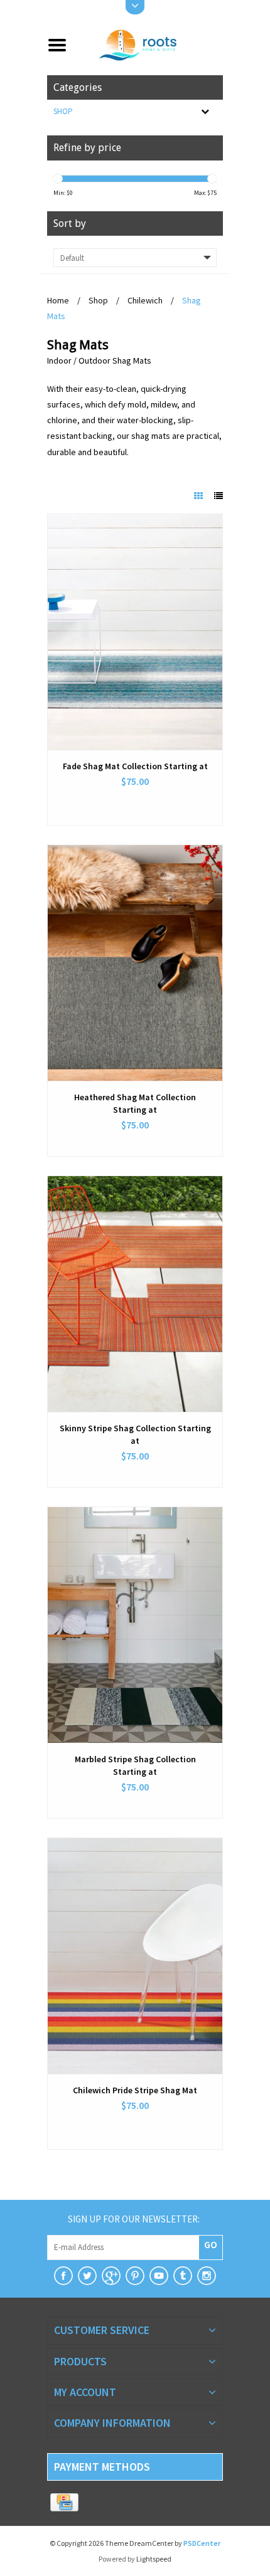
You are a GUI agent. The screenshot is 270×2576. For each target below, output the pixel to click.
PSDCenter (202, 2543)
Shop (63, 111)
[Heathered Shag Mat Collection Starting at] (135, 963)
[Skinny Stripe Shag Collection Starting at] (135, 1294)
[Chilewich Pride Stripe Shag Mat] (135, 1956)
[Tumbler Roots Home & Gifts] (183, 2276)
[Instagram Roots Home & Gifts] (207, 2276)
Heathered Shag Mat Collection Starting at (135, 1103)
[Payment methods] (64, 2503)
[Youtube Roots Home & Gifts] (159, 2276)
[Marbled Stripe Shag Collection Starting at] (135, 1625)
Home (58, 300)
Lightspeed (154, 2559)
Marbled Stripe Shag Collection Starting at (135, 1765)
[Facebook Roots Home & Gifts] (63, 2276)
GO (211, 2244)
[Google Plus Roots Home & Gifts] (111, 2276)
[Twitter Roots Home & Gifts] (87, 2276)
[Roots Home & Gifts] (150, 44)
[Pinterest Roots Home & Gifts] (135, 2276)
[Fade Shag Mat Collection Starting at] (135, 632)
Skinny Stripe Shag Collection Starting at (135, 1434)
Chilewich (145, 300)
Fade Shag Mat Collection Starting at (135, 766)
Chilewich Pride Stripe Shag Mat (135, 2090)
